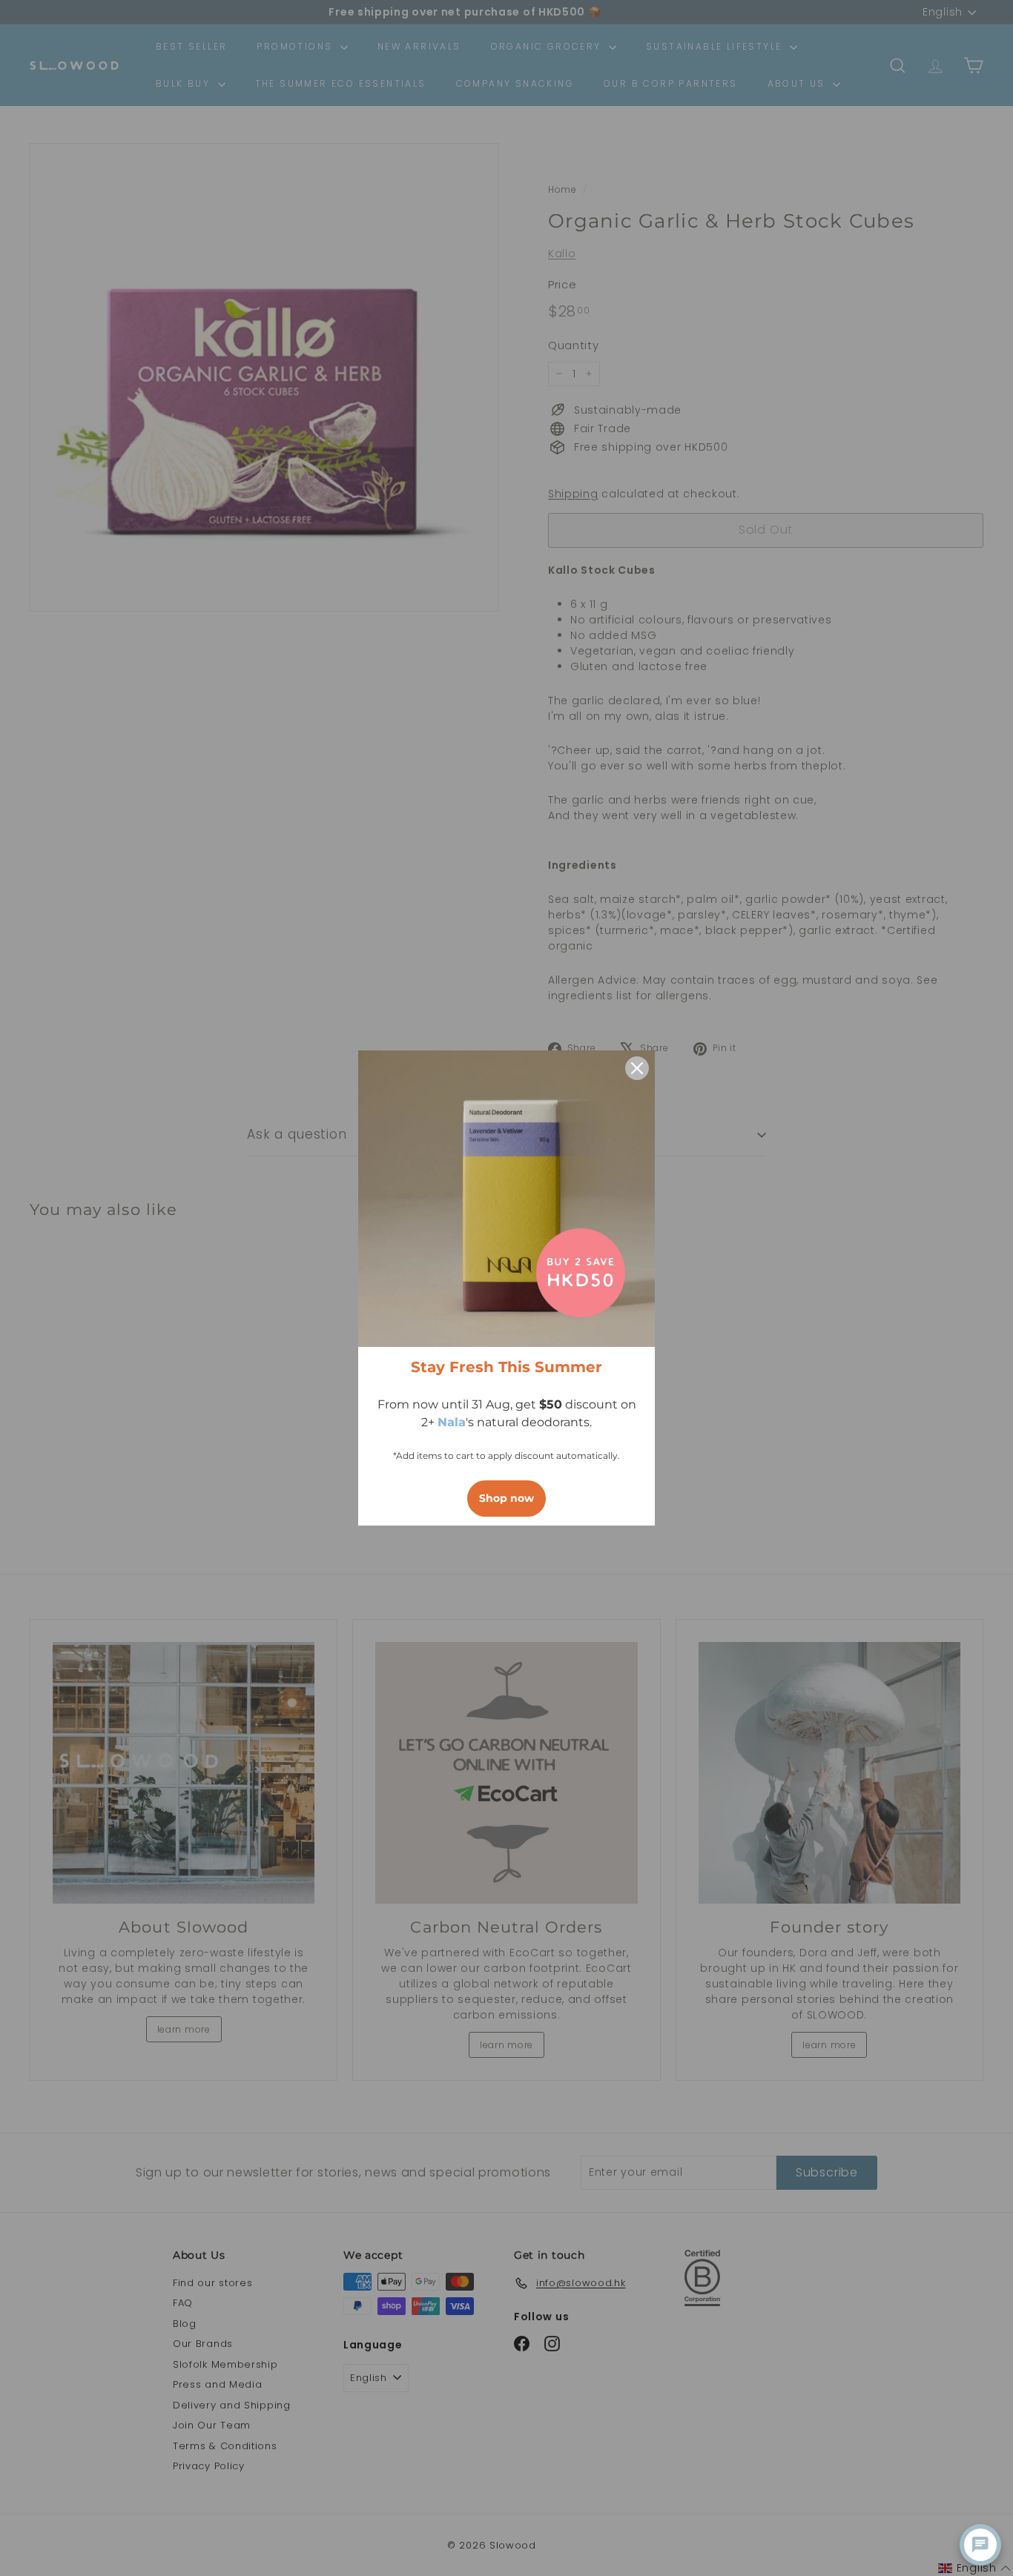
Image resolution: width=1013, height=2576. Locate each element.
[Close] (637, 1068)
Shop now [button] (506, 1498)
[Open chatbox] (980, 2545)
